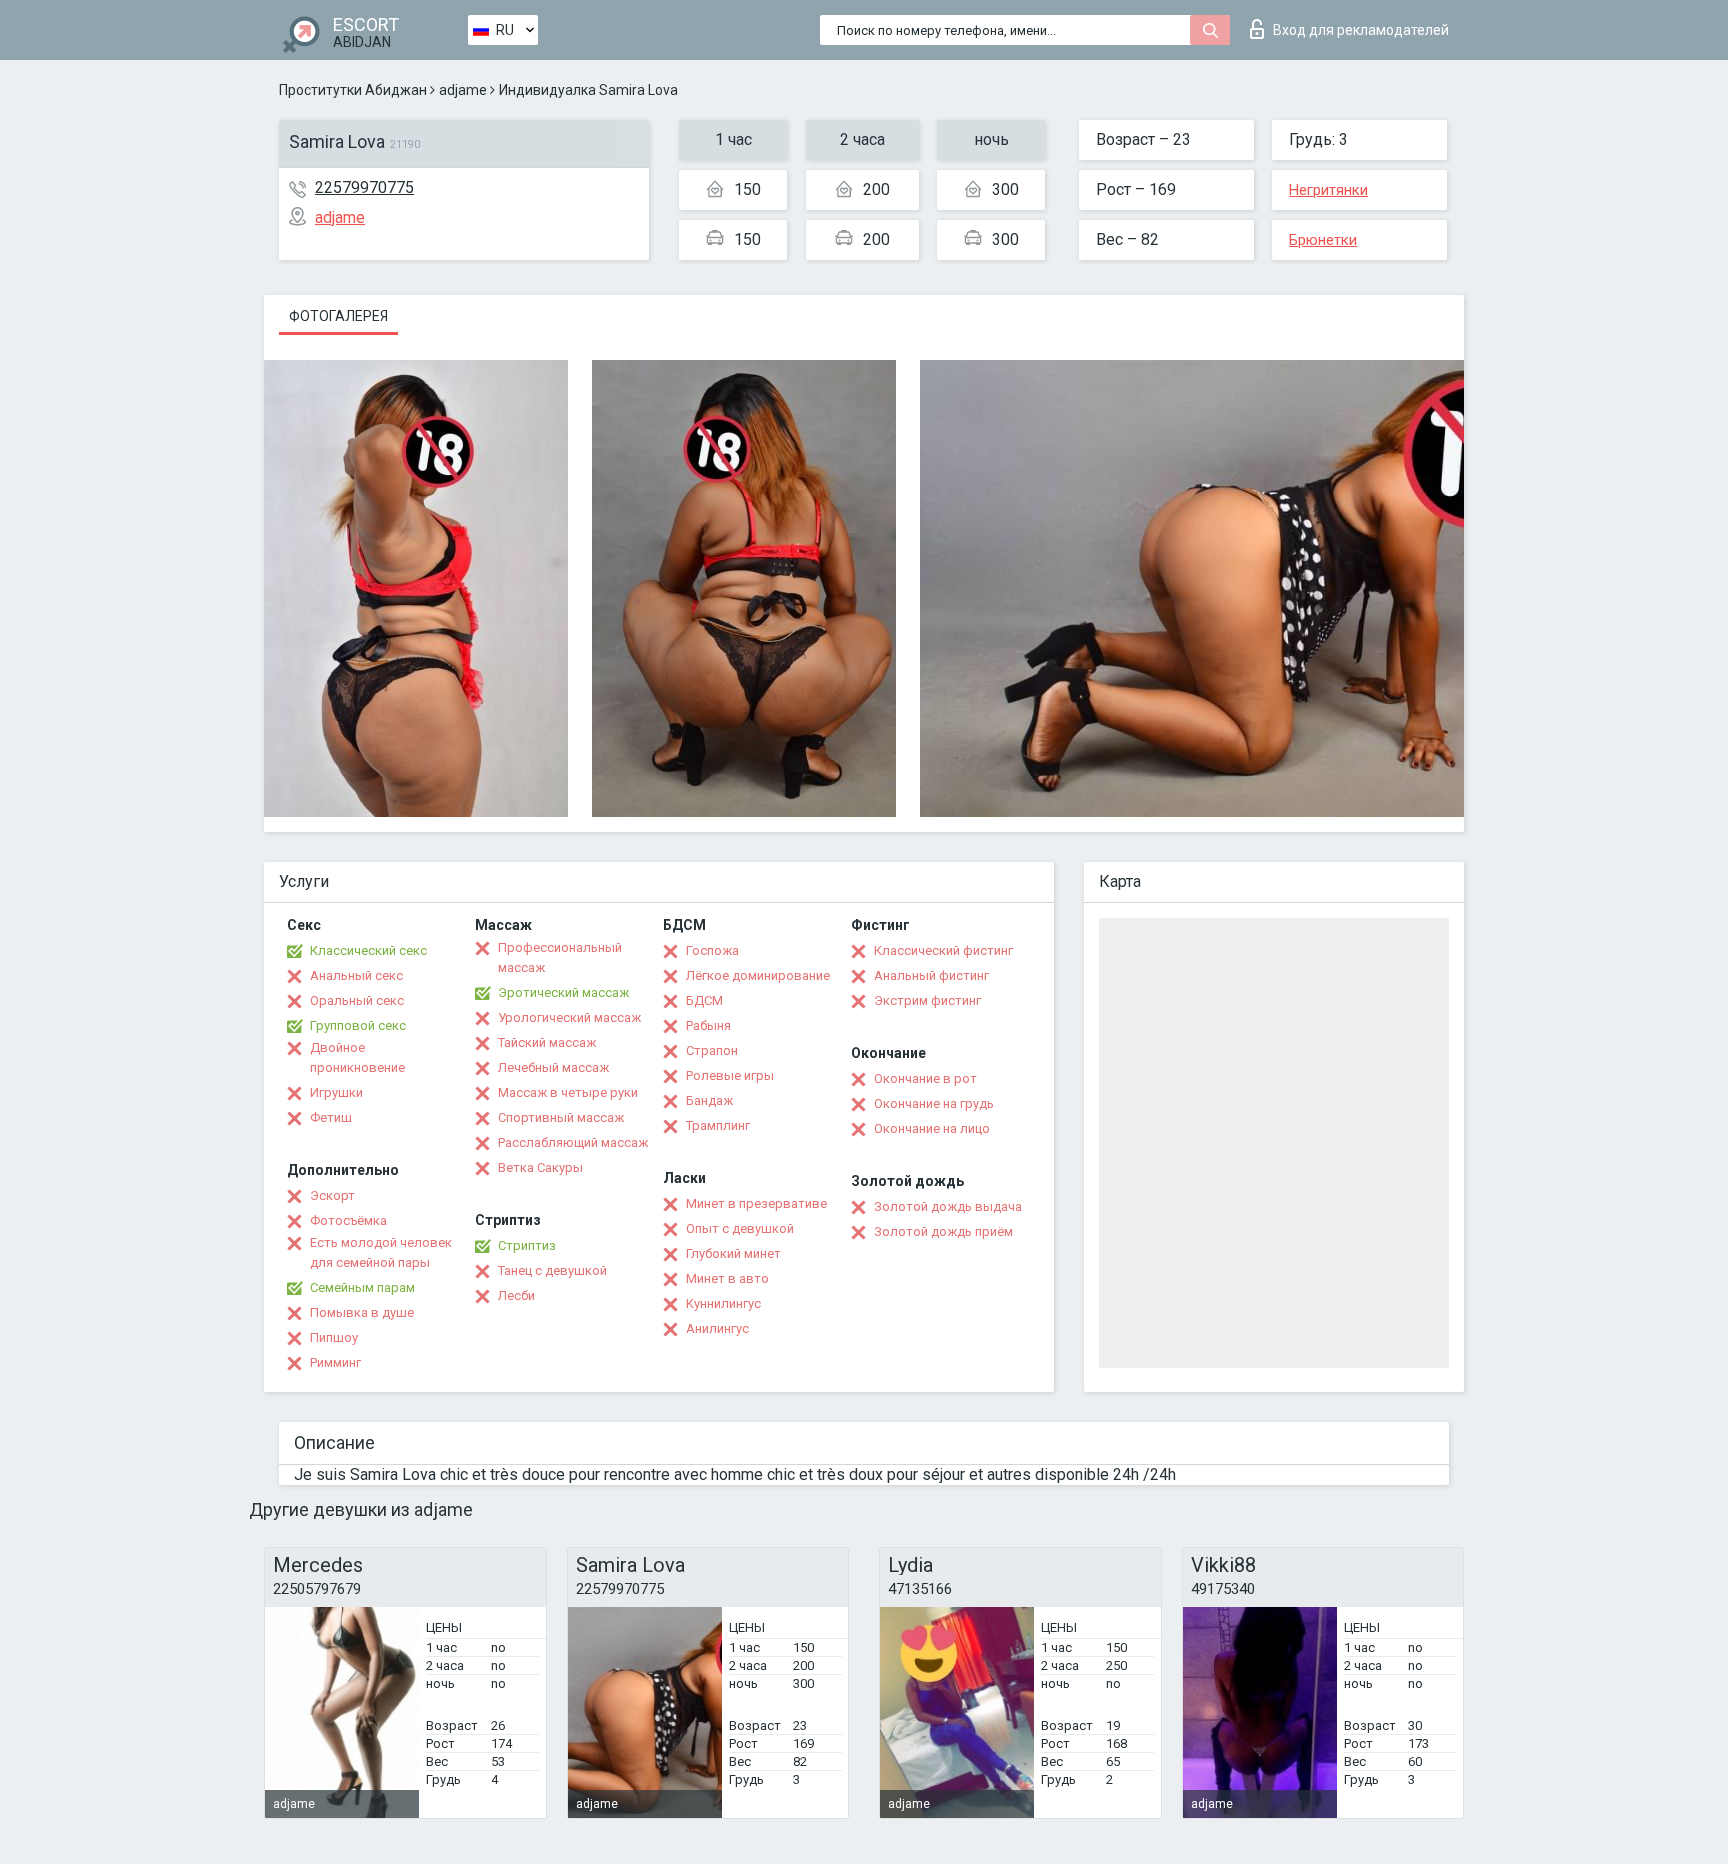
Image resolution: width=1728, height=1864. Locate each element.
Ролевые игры (730, 1075)
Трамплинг (718, 1125)
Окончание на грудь (934, 1103)
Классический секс (368, 950)
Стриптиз (527, 1245)
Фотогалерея (338, 316)
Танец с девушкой (552, 1270)
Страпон (712, 1050)
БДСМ (704, 1000)
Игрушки (336, 1092)
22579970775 (364, 187)
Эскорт (332, 1195)
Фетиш (331, 1117)
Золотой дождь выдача (948, 1206)
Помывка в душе (362, 1312)
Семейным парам (362, 1287)
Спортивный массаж (561, 1117)
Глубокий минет (733, 1253)
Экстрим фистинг (927, 1000)
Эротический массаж (563, 992)
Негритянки (1328, 190)
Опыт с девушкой (740, 1228)
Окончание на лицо (932, 1128)
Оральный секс (357, 1000)
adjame (463, 90)
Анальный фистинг (931, 975)
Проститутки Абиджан (353, 90)
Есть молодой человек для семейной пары (381, 1252)
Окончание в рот (925, 1078)
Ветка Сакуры (540, 1167)
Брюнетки (1323, 240)
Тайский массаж (547, 1042)
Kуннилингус (723, 1303)
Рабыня (708, 1025)
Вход (1361, 30)
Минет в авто (727, 1278)
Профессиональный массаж (560, 957)
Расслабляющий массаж (573, 1142)
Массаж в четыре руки (568, 1092)
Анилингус (717, 1328)
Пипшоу (334, 1337)
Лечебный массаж (553, 1067)
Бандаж (709, 1100)
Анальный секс (356, 975)
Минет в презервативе (756, 1203)
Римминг (335, 1362)
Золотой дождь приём (943, 1231)
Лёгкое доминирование (758, 975)
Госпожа (712, 950)
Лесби (516, 1295)
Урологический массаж (569, 1017)
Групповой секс (358, 1025)
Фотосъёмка (348, 1220)
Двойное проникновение (357, 1057)
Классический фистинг (943, 950)
